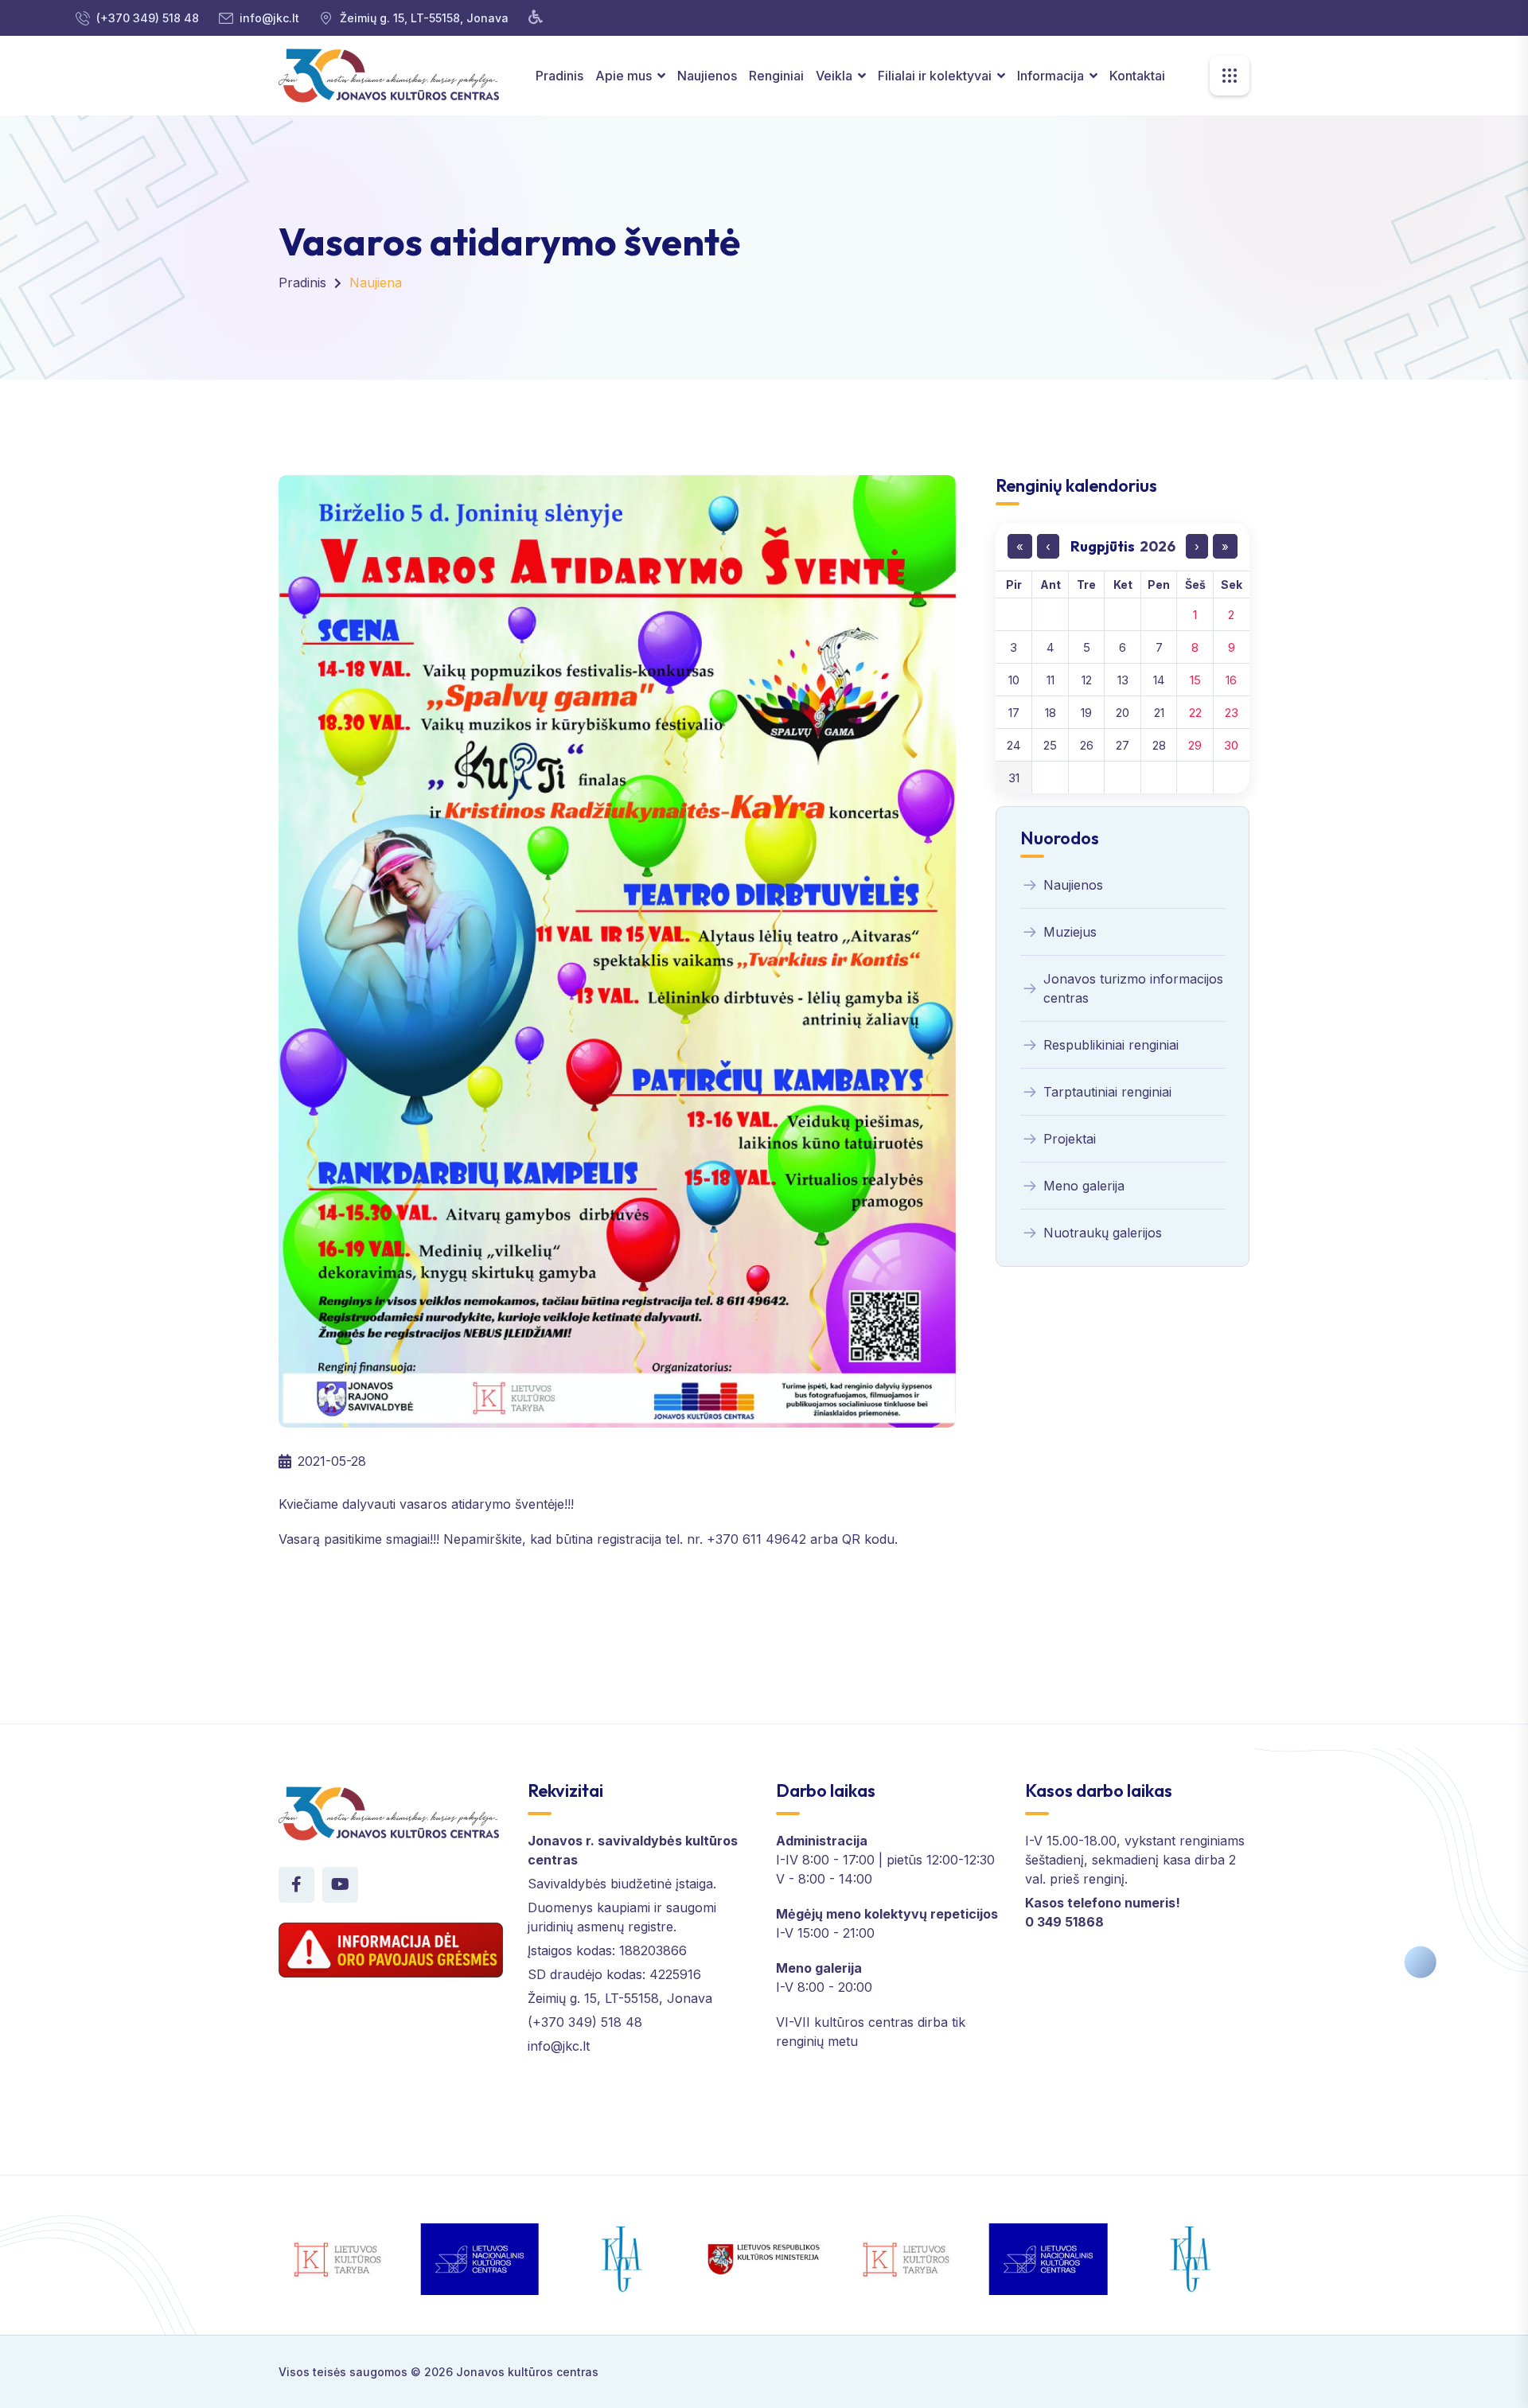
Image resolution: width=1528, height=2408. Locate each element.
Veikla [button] (836, 76)
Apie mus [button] (625, 76)
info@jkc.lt (269, 18)
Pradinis (559, 76)
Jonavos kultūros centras (527, 2372)
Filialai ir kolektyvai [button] (936, 76)
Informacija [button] (1052, 76)
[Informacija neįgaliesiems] (536, 18)
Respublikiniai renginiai (1111, 1045)
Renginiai (776, 76)
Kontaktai (1137, 76)
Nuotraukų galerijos (1103, 1233)
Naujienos (707, 76)
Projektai (1070, 1139)
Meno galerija (1084, 1186)
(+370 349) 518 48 (148, 18)
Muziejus (1070, 932)
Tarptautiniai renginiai (1107, 1092)
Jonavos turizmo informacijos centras (1133, 988)
